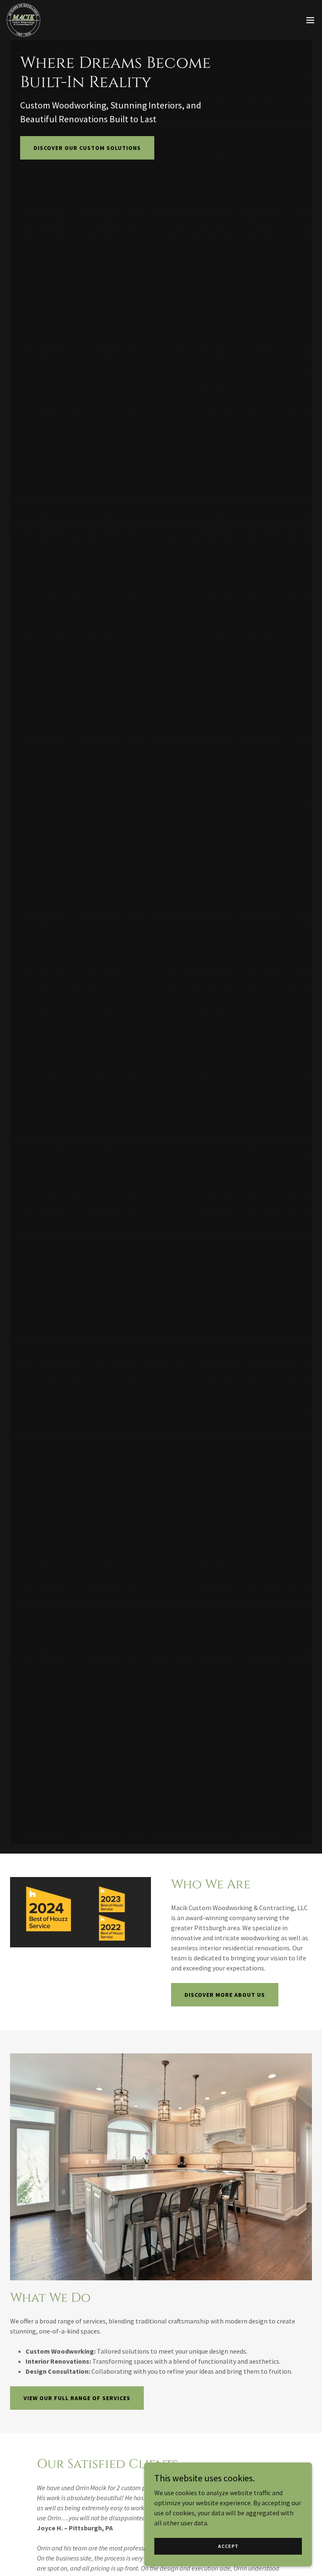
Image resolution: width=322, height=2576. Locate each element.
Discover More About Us (225, 1995)
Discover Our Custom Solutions (87, 148)
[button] (310, 20)
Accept (228, 2546)
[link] (23, 20)
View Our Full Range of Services (77, 2398)
